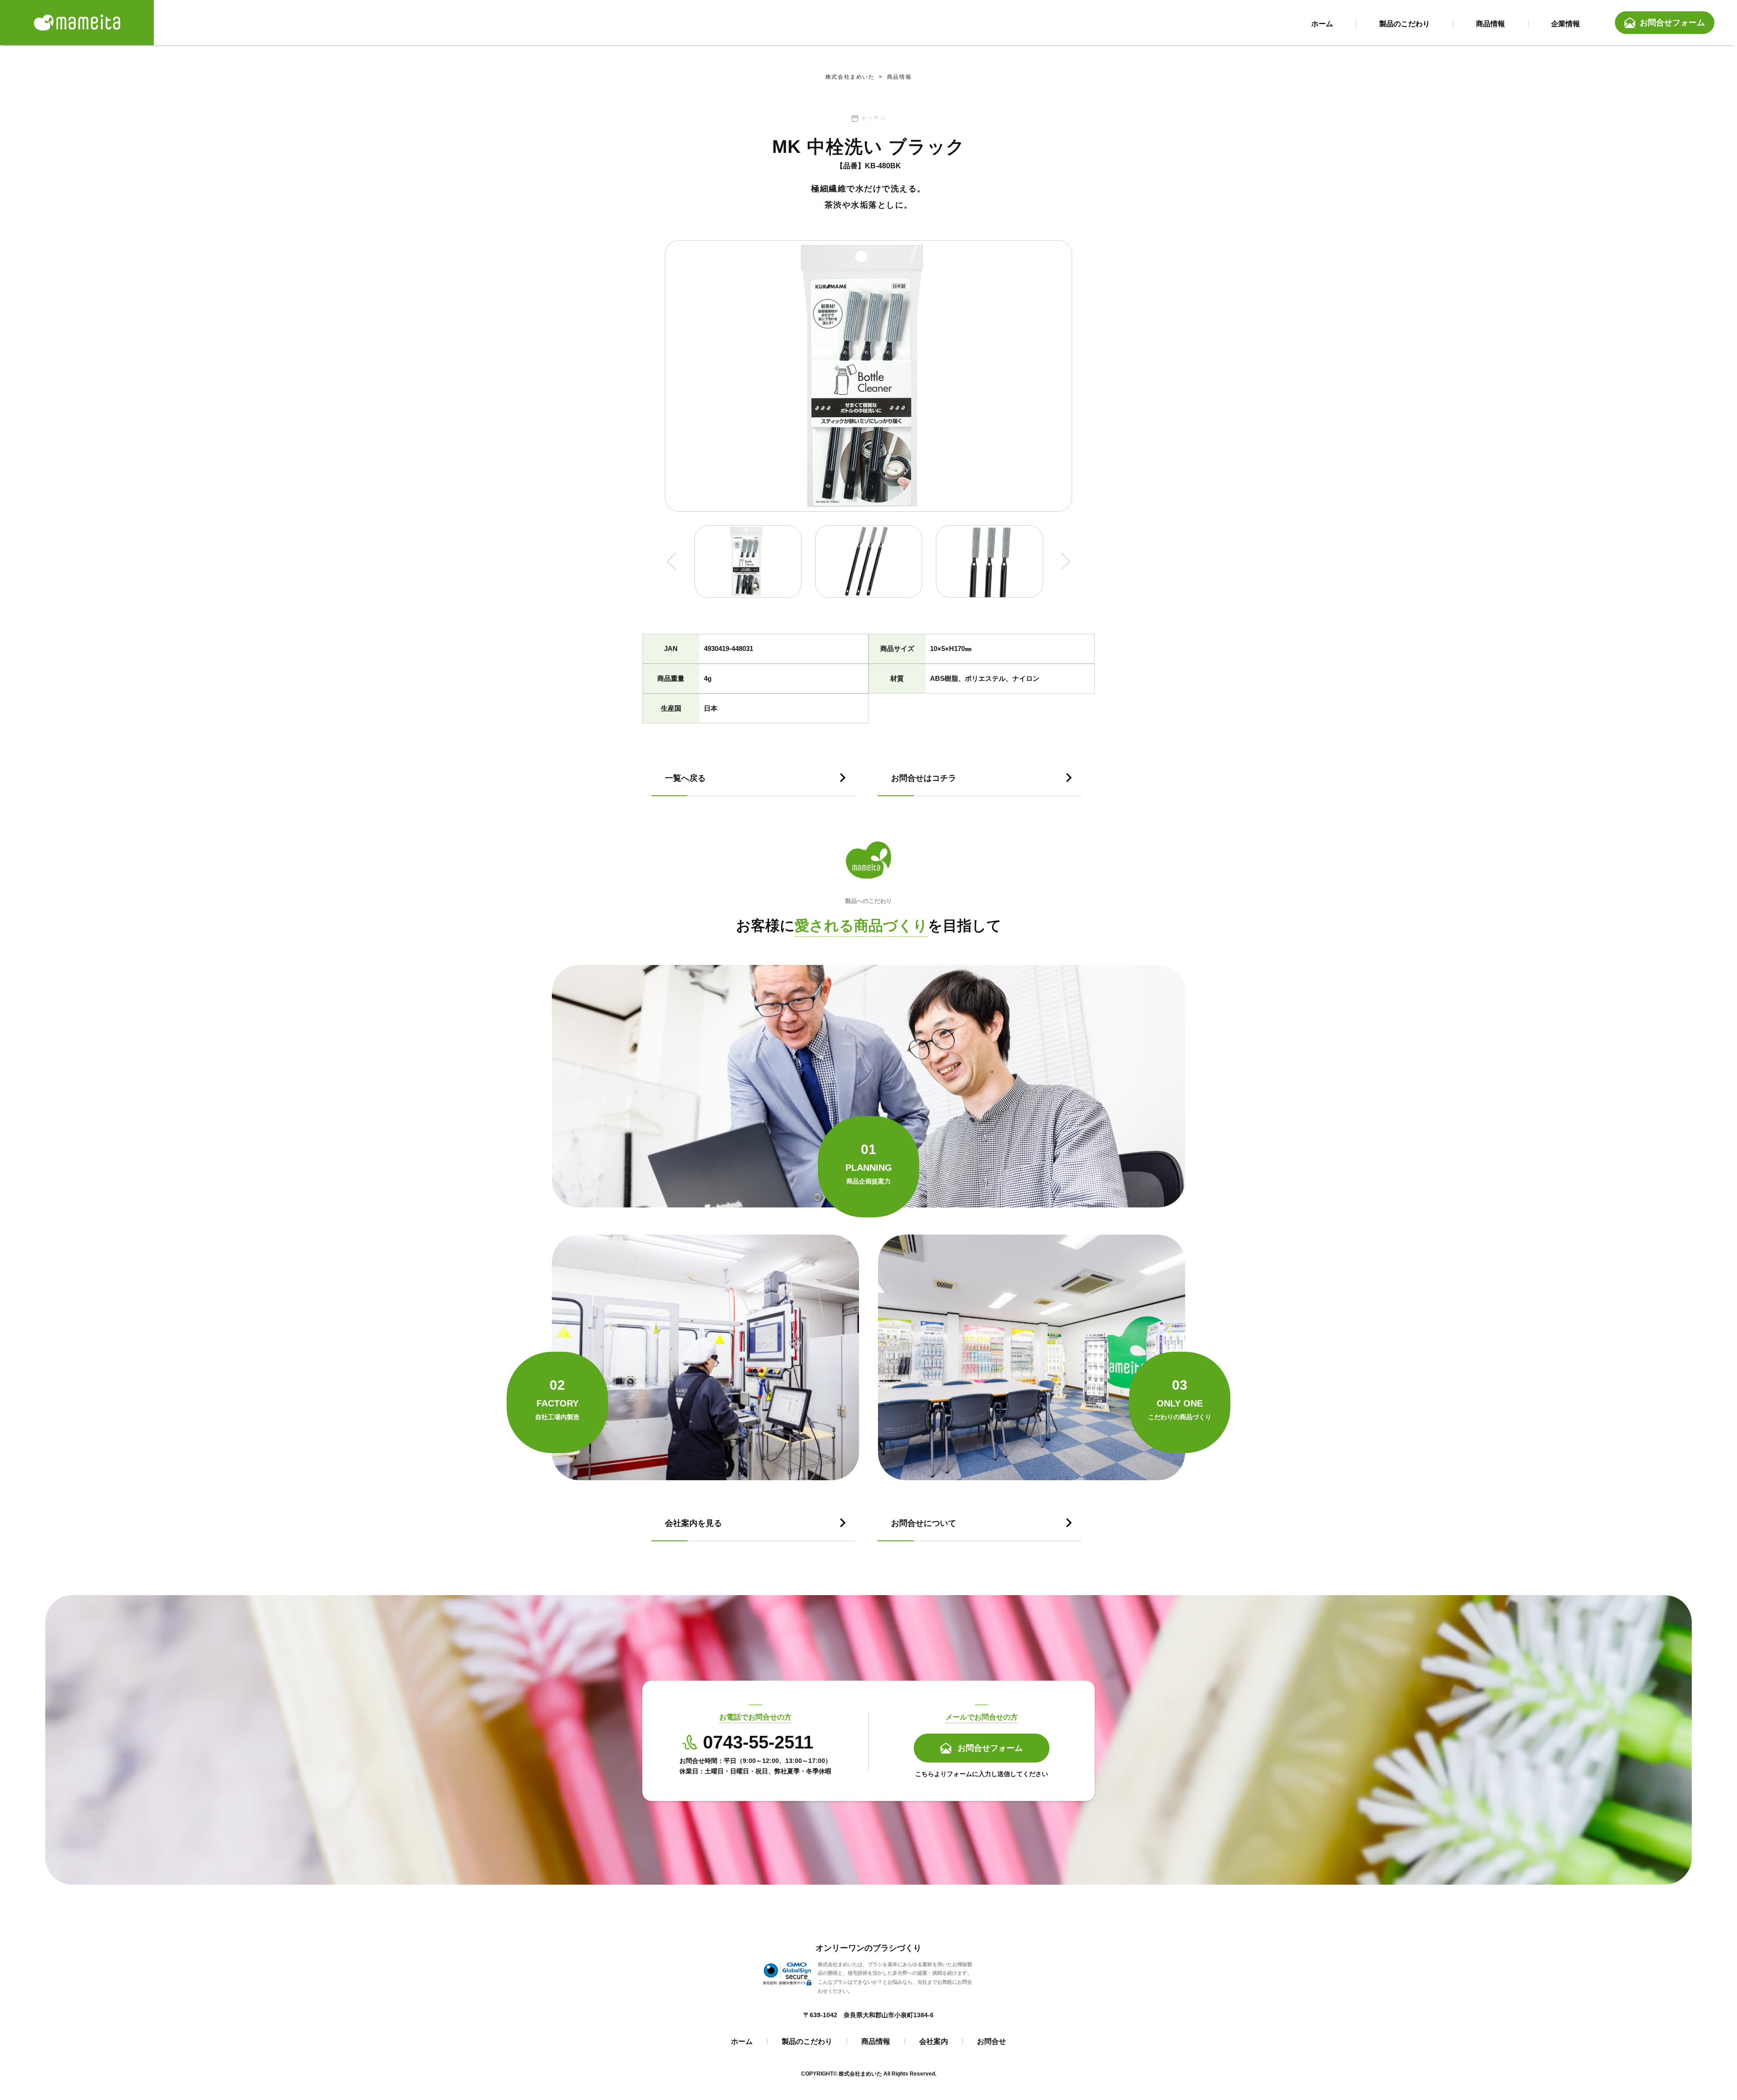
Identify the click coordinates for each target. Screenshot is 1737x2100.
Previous (672, 561)
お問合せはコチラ (924, 778)
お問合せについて (924, 1523)
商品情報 (893, 77)
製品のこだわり (807, 2041)
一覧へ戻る (685, 778)
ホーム (742, 2041)
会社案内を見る (693, 1523)
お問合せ (992, 2041)
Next (1065, 561)
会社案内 (934, 2041)
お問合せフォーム (1672, 23)
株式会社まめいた (850, 77)
